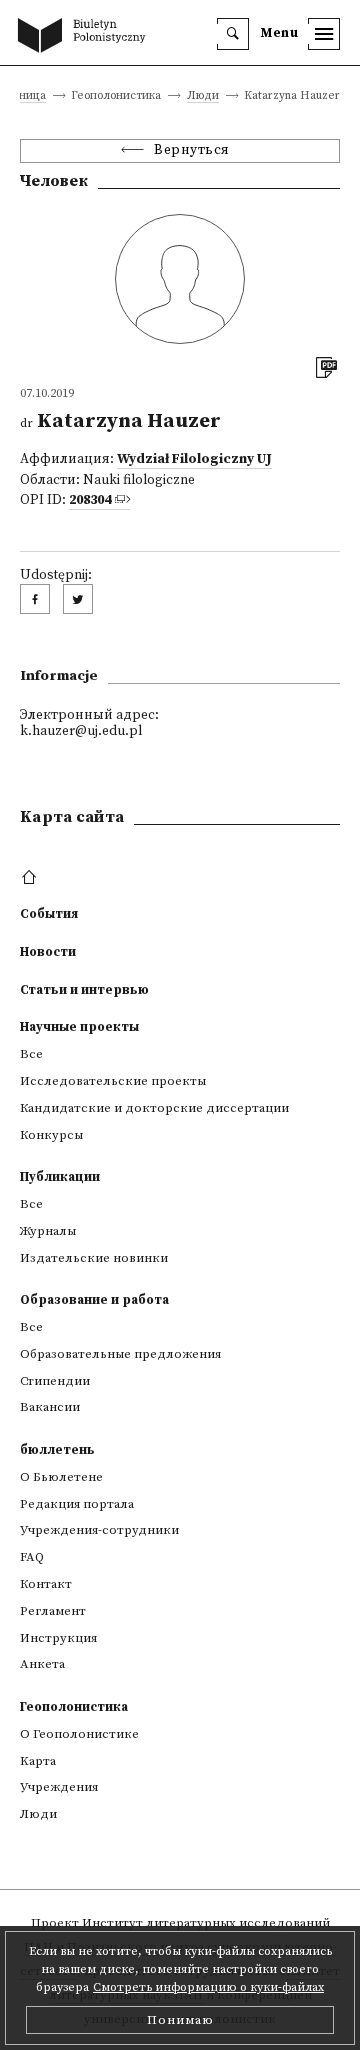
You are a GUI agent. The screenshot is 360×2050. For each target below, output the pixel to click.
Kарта (38, 1761)
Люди (203, 96)
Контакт (46, 1584)
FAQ (32, 1557)
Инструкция (58, 1638)
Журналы (48, 1231)
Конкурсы (51, 1135)
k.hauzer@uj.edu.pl (81, 731)
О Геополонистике (79, 1734)
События (49, 914)
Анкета (42, 1664)
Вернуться (192, 150)
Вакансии (50, 1407)
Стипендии (55, 1381)
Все (31, 1054)
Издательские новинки (94, 1258)
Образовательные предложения (120, 1354)
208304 (90, 500)
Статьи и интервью (84, 990)
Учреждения (59, 1787)
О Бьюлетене (61, 1477)
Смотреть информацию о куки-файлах (208, 1987)
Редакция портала (77, 1504)
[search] (233, 34)
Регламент (53, 1611)
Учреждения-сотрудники (99, 1530)
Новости (48, 952)
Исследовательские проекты (113, 1081)
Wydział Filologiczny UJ (194, 459)
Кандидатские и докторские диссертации (154, 1108)
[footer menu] (31, 878)
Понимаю (180, 2020)
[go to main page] (86, 37)
